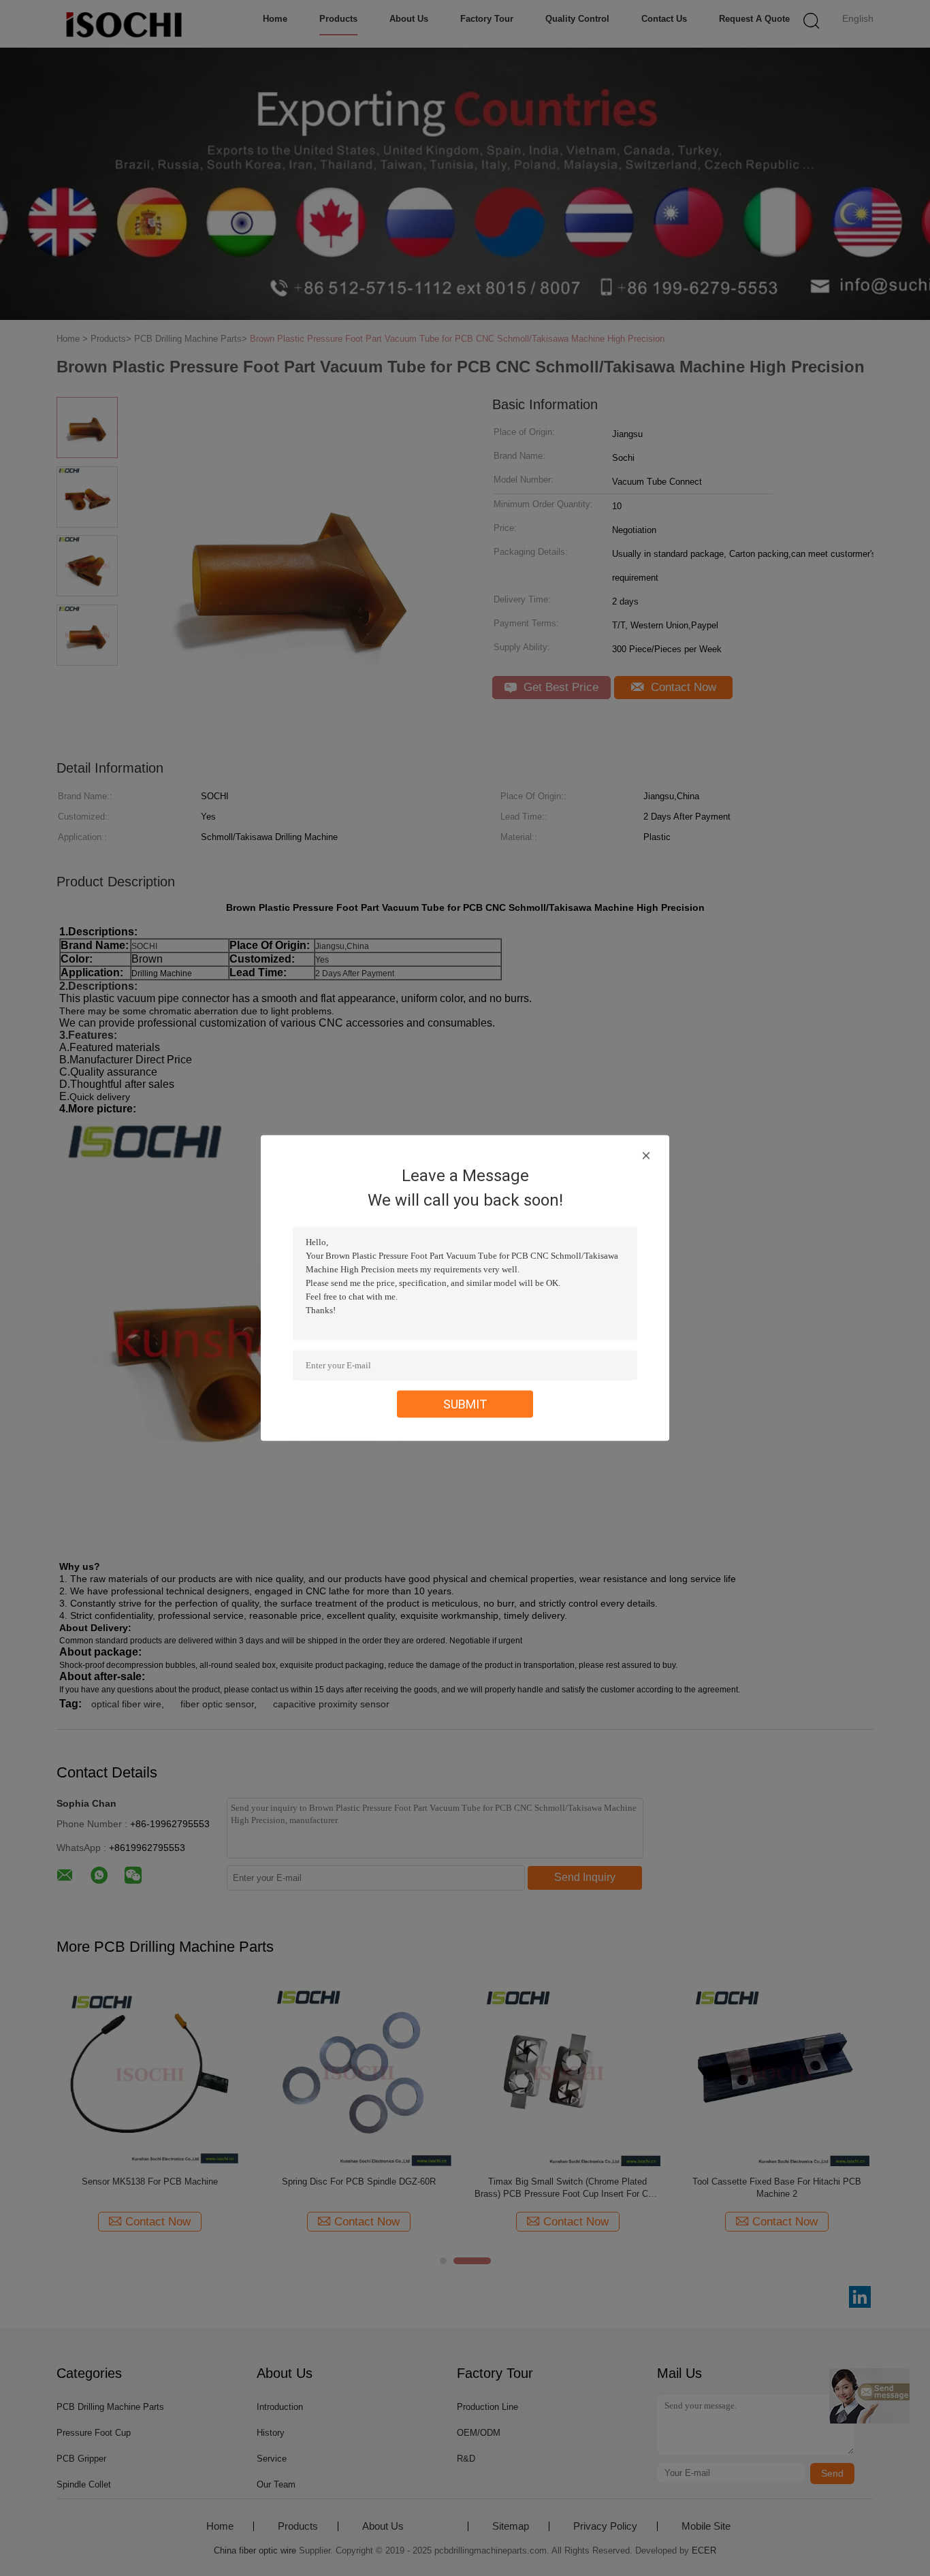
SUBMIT (465, 1404)
